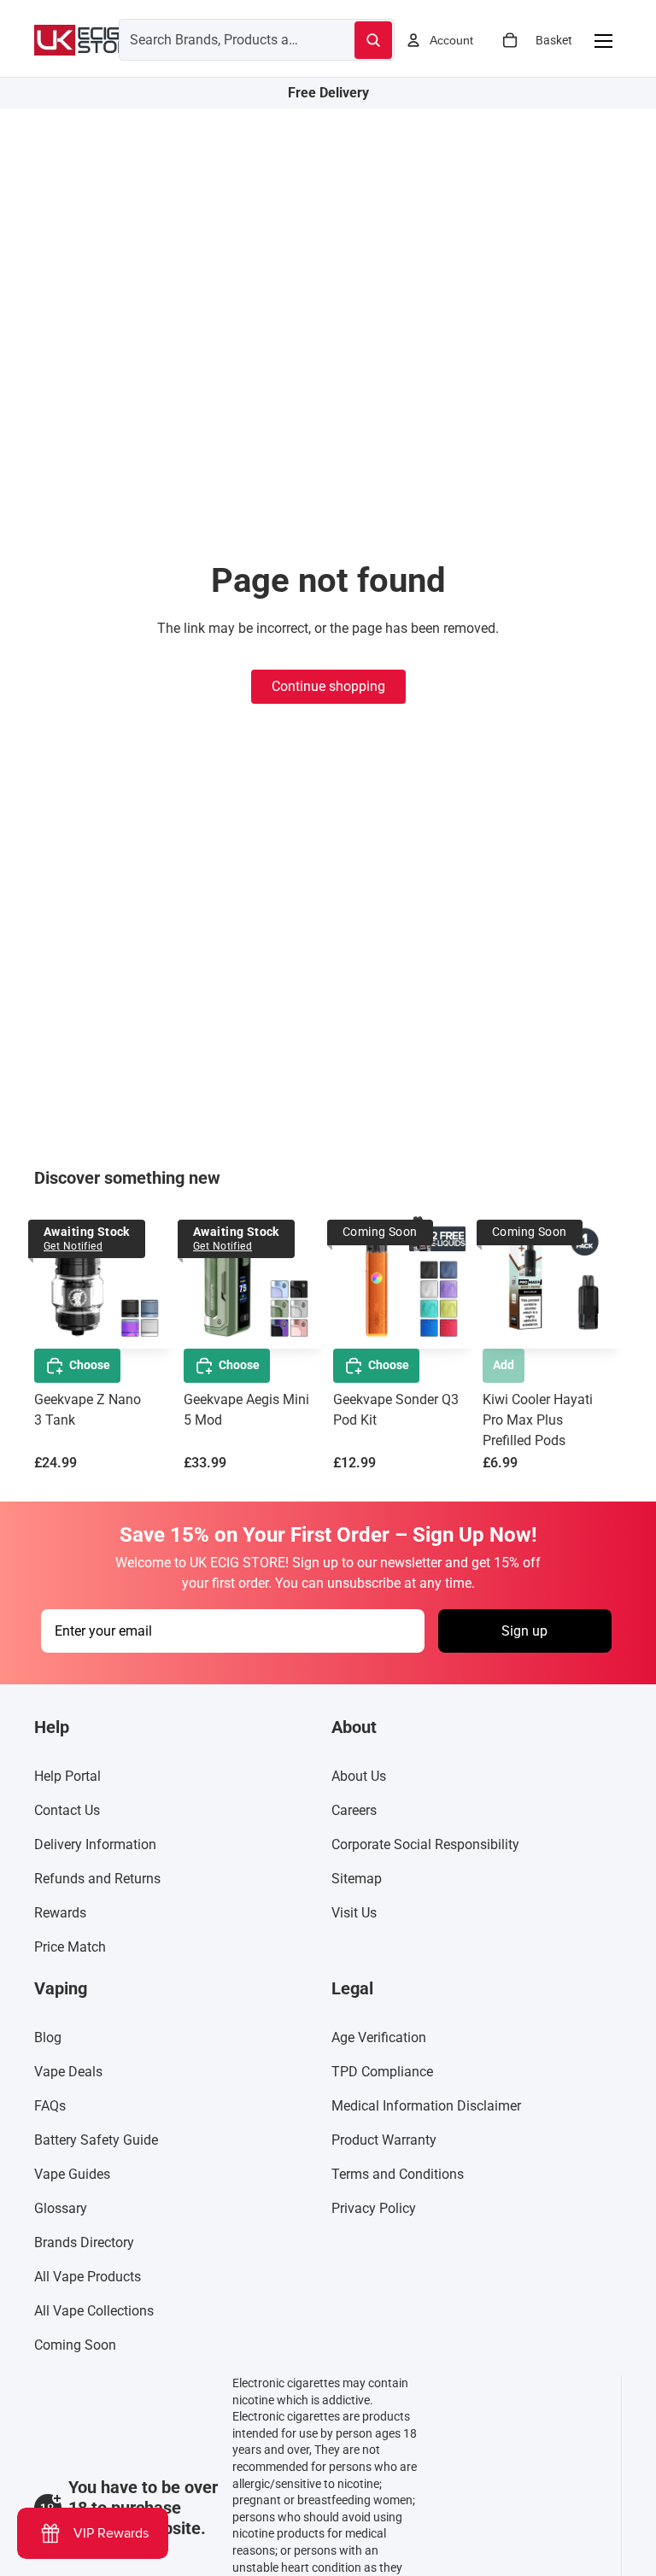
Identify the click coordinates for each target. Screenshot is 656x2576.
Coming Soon (75, 2345)
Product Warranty (384, 2140)
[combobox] (216, 39)
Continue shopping (328, 686)
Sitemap (357, 1879)
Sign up (524, 1630)
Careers (354, 1810)
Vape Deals (68, 2072)
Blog (48, 2037)
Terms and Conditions (398, 2174)
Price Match (70, 1947)
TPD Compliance (382, 2072)
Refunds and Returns (97, 1879)
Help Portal (67, 1776)
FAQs (50, 2106)
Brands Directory (84, 2242)
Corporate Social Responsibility (425, 1844)
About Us (359, 1776)
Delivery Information (95, 1844)
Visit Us (354, 1913)
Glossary (61, 2208)
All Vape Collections (94, 2311)
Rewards (60, 1913)
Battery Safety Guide (96, 2140)
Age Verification (379, 2037)
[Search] (373, 40)
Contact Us (67, 1810)
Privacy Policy (374, 2208)
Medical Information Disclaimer (426, 2106)
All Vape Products (88, 2277)
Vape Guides (72, 2174)
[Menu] (603, 40)
